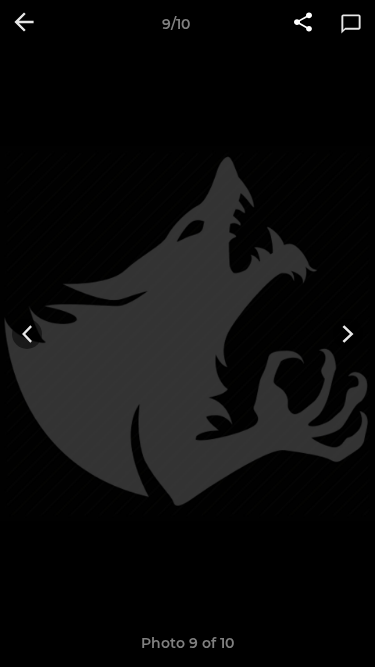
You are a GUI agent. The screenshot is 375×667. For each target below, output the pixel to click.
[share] (303, 24)
